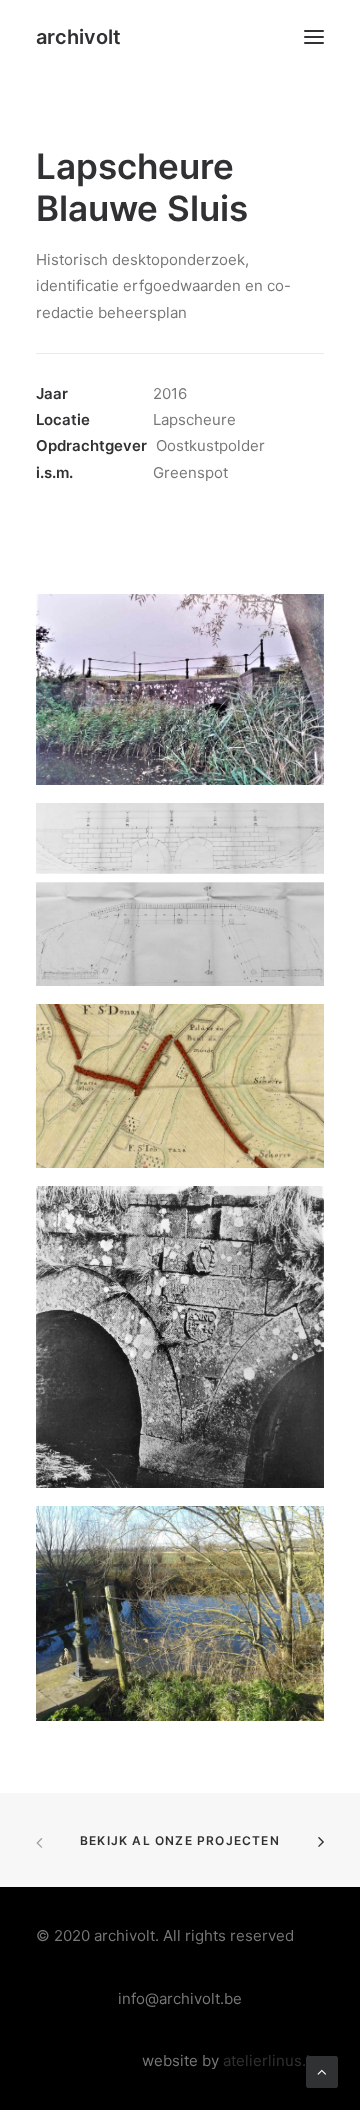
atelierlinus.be (273, 2060)
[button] (314, 37)
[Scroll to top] (322, 2070)
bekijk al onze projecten (180, 1840)
